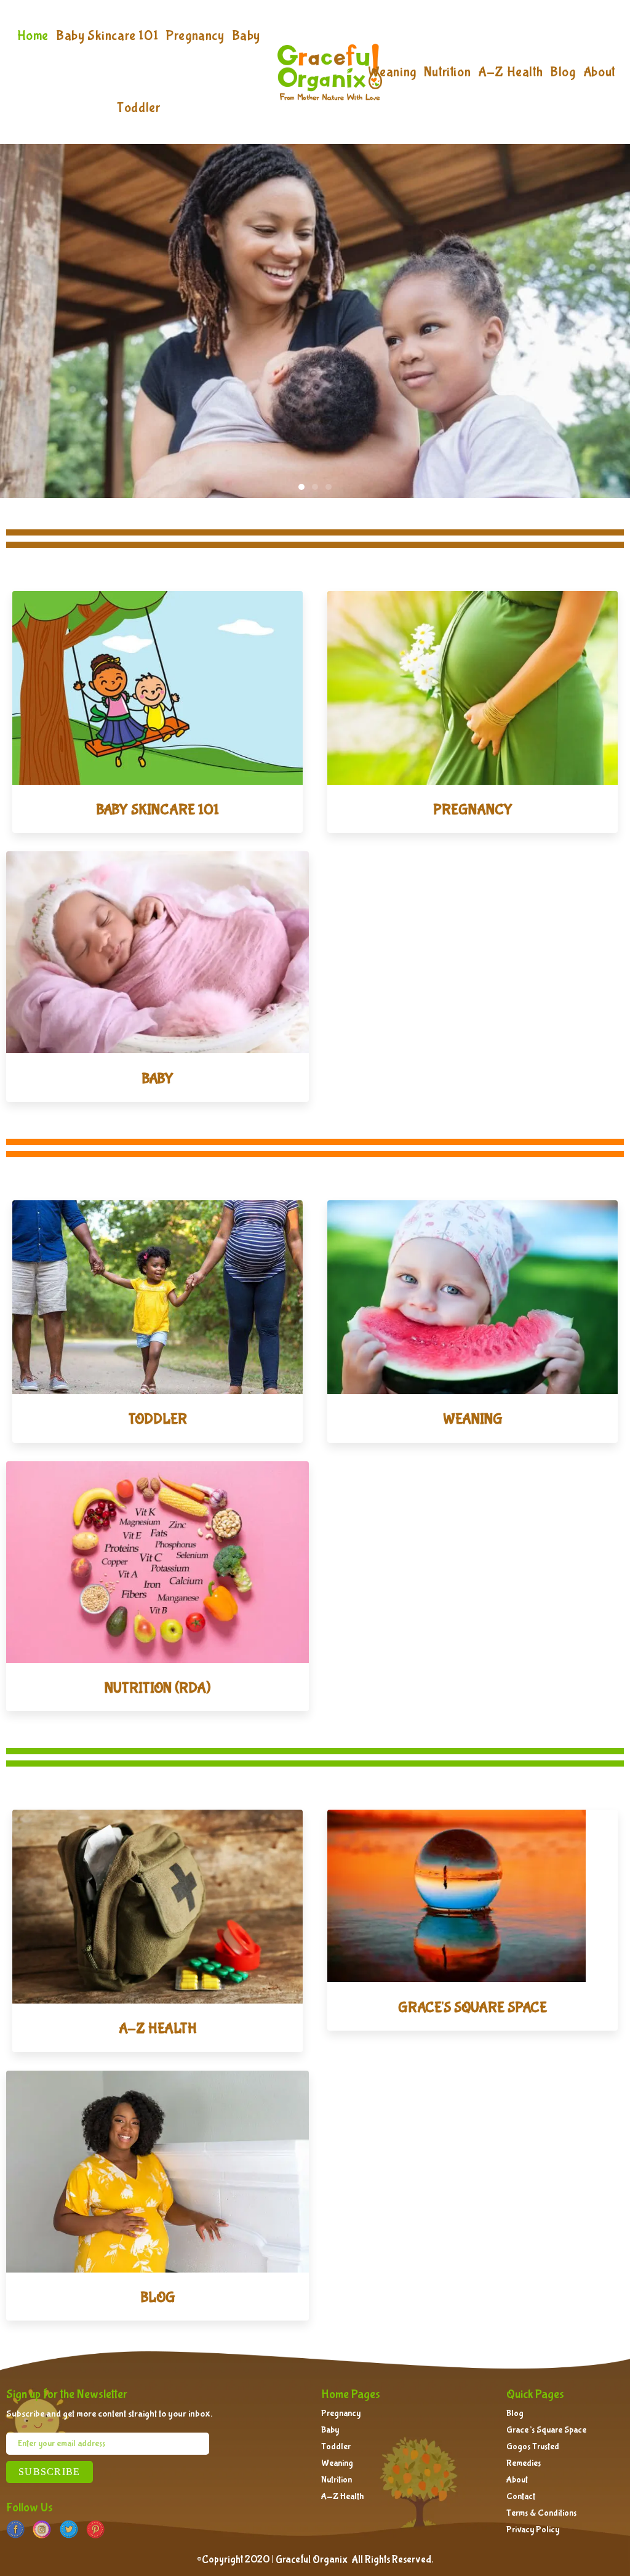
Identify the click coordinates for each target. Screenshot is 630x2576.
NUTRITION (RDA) (157, 1688)
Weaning (337, 2463)
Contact (521, 2497)
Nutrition (337, 2480)
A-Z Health (342, 2497)
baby (157, 1079)
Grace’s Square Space (546, 2430)
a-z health (158, 2028)
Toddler (336, 2447)
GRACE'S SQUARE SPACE (472, 2008)
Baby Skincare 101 (157, 810)
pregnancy (473, 810)
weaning (473, 1419)
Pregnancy (341, 2413)
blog (158, 2297)
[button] (301, 487)
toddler (158, 1419)
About (517, 2480)
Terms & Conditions (541, 2513)
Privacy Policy (533, 2530)
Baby (330, 2430)
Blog (515, 2413)
